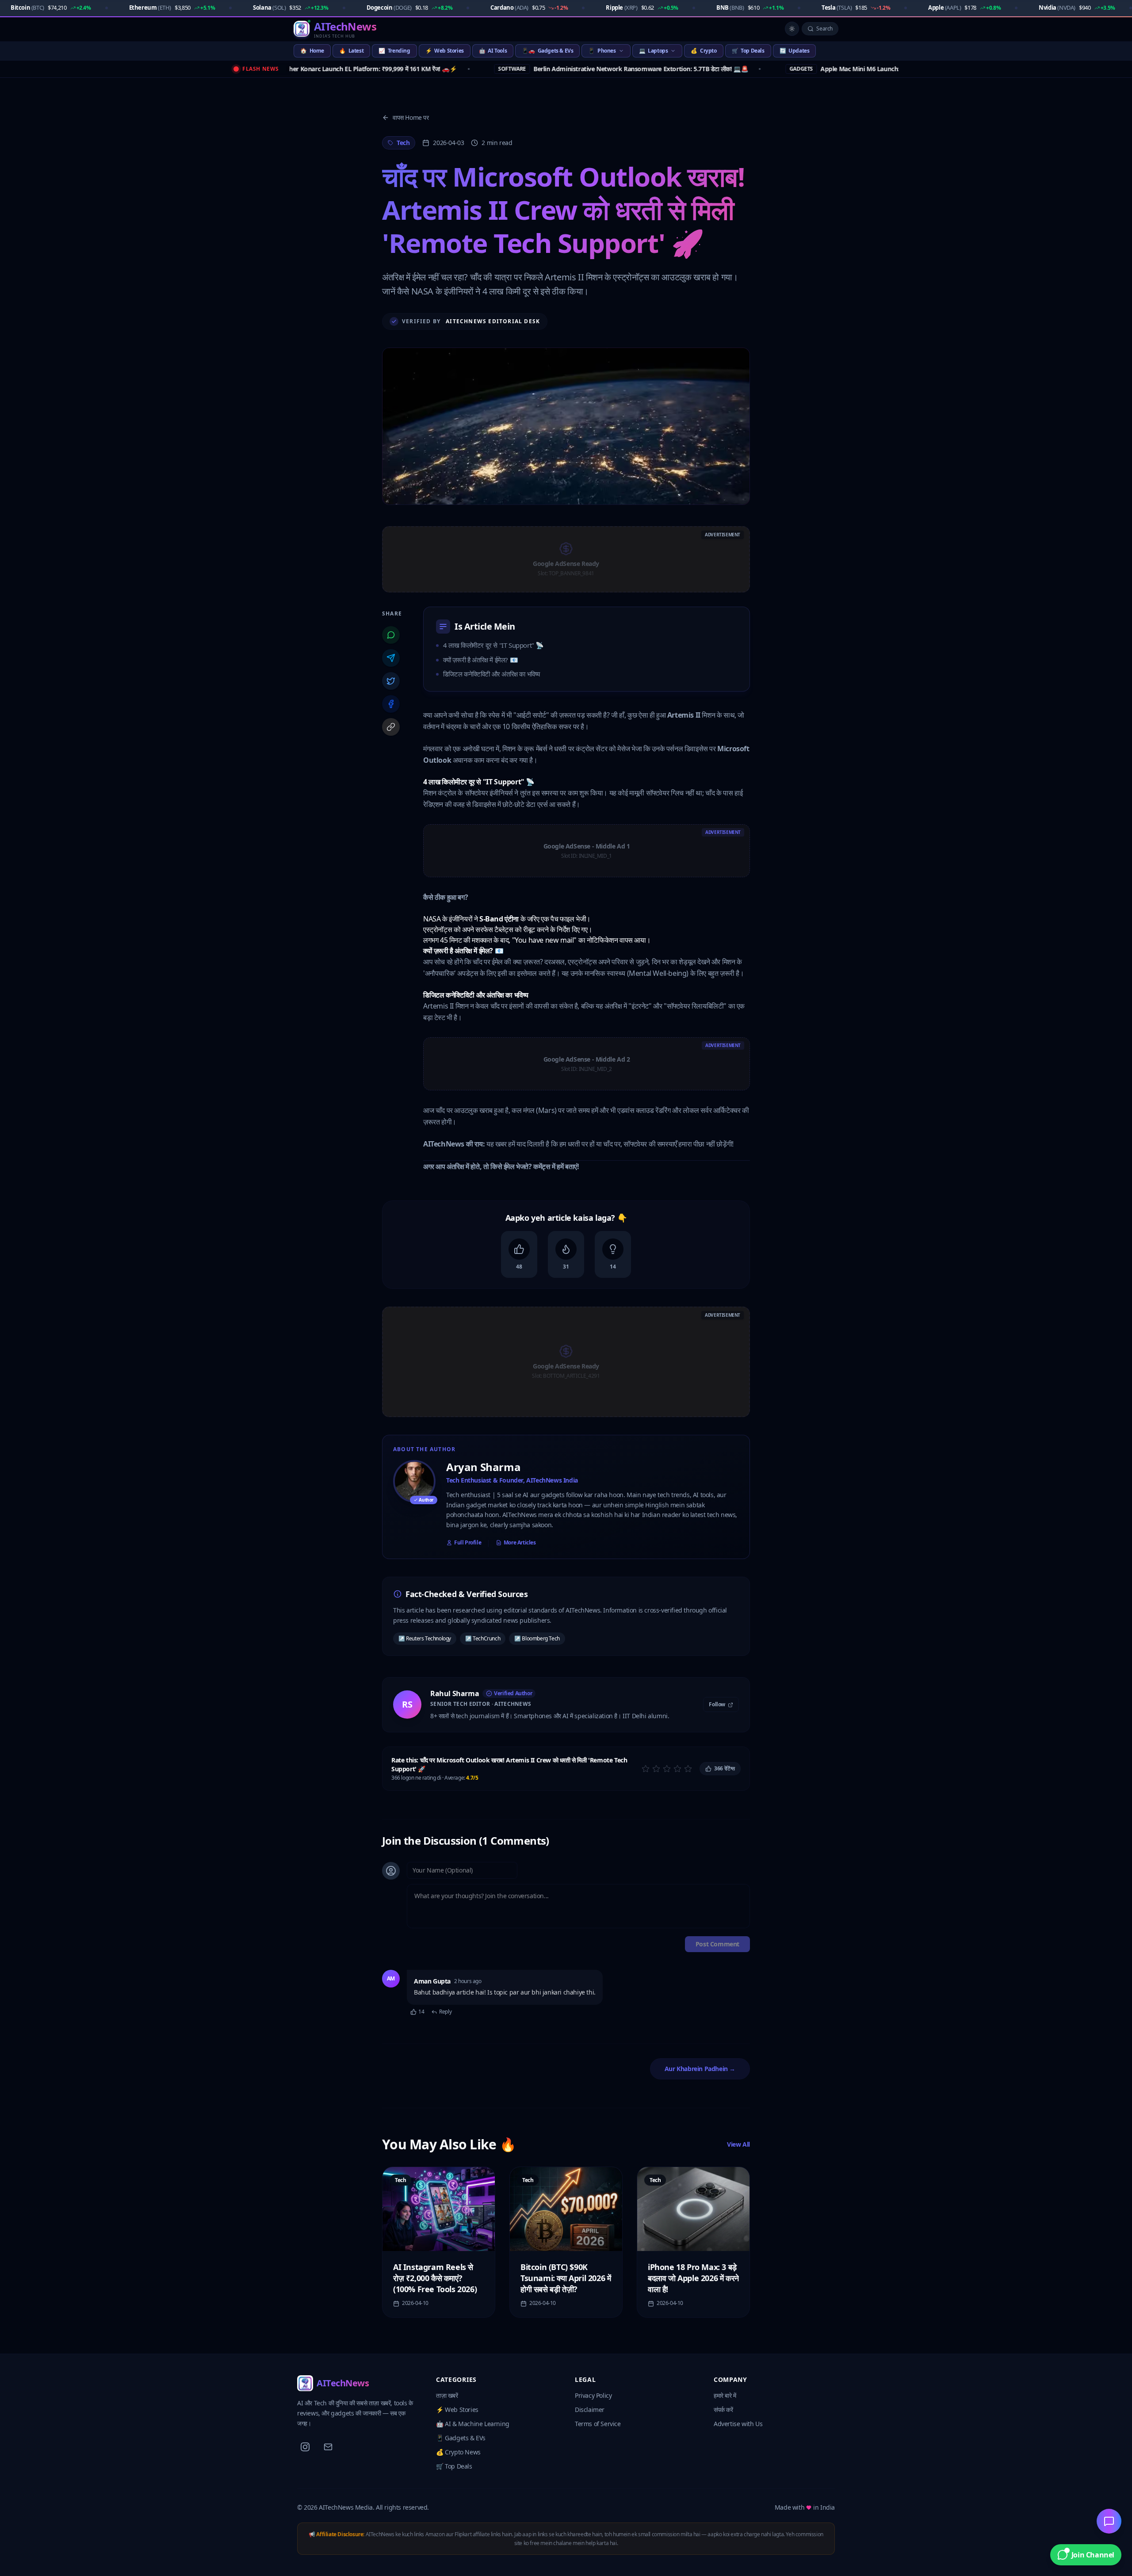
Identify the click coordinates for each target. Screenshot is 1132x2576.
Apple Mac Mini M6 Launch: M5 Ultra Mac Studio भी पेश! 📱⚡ (803, 69)
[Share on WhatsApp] (391, 635)
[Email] (328, 2447)
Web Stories (445, 51)
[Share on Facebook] (391, 704)
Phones (602, 51)
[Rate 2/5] (656, 1769)
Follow (717, 1705)
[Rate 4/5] (677, 1769)
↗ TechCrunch (483, 1638)
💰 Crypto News (458, 2452)
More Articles (520, 1543)
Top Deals (748, 51)
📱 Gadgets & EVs (461, 2438)
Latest (351, 51)
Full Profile (468, 1543)
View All (738, 2144)
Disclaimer (590, 2410)
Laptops (654, 51)
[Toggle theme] (792, 29)
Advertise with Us (738, 2424)
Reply (445, 2012)
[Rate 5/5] (688, 1769)
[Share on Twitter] (391, 681)
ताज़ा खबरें (447, 2395)
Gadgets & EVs (547, 51)
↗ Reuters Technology (425, 1638)
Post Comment (717, 1944)
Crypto (704, 51)
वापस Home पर (411, 117)
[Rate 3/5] (667, 1769)
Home (312, 51)
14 (421, 2012)
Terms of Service (598, 2424)
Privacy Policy (593, 2395)
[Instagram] (305, 2447)
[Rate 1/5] (646, 1769)
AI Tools (493, 51)
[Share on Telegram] (391, 658)
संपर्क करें (723, 2410)
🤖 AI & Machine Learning (473, 2424)
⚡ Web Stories (457, 2410)
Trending (394, 51)
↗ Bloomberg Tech (537, 1638)
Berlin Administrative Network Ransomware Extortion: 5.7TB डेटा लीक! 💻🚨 (535, 69)
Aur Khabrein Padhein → (700, 2069)
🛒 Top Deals (454, 2466)
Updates (795, 51)
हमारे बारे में (725, 2395)
